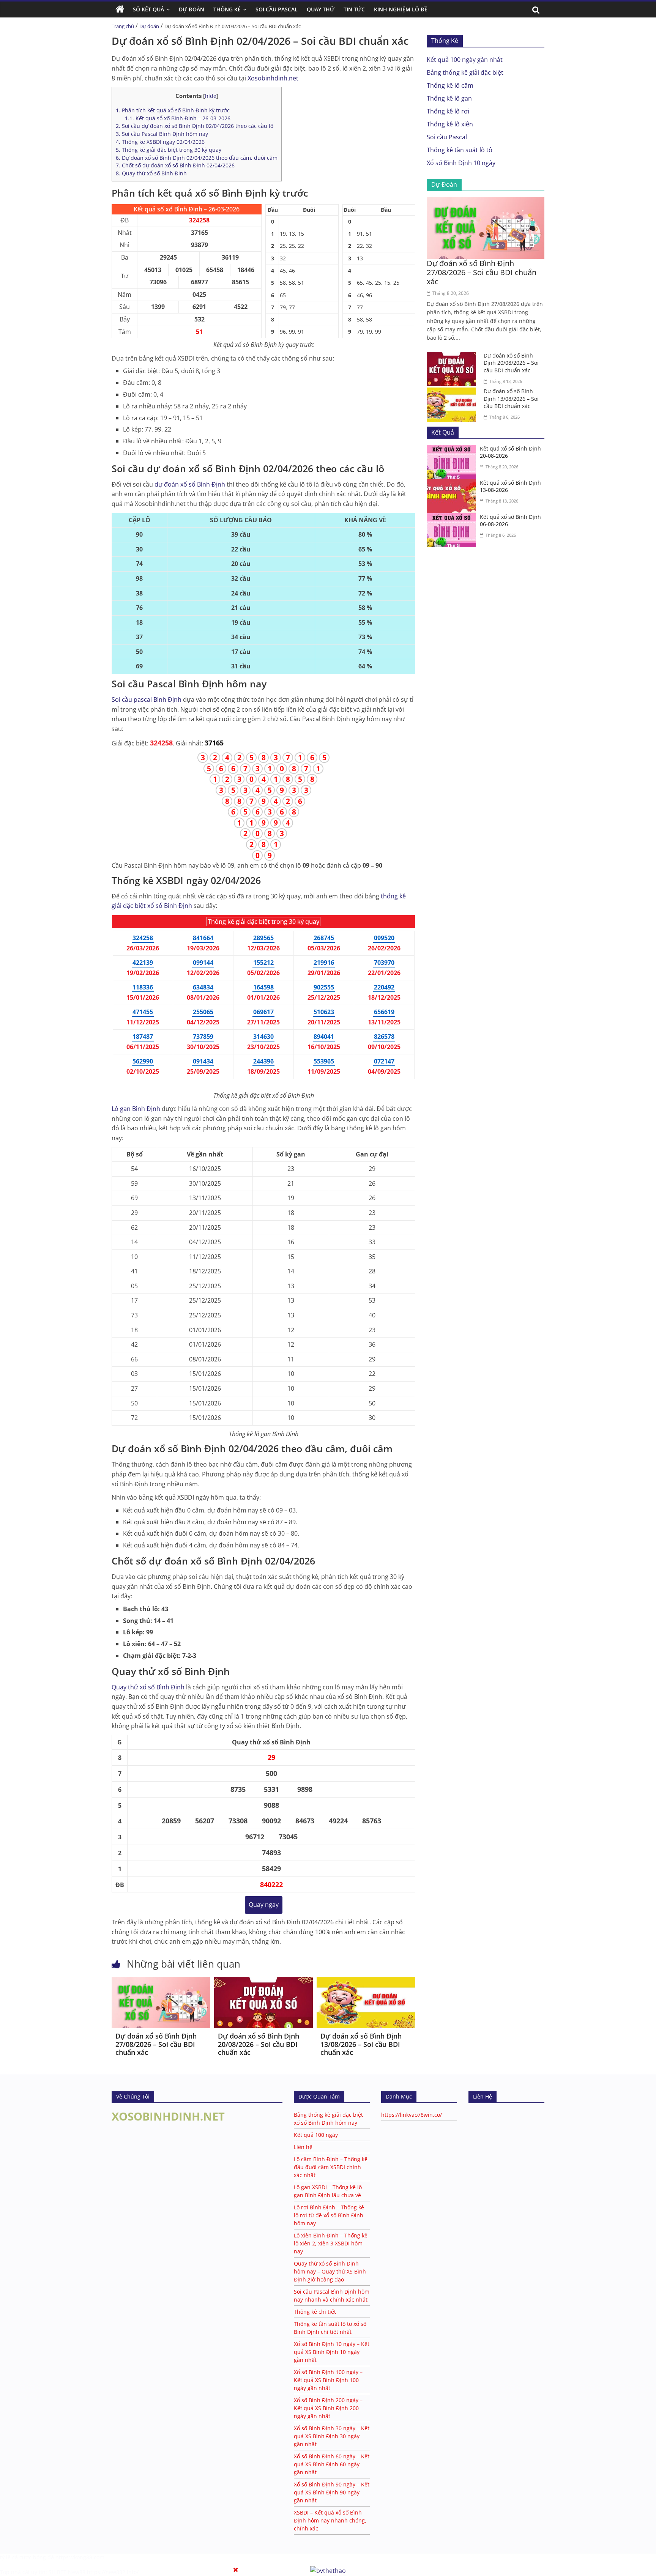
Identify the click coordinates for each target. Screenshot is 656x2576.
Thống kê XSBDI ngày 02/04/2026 (160, 142)
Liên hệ (303, 2147)
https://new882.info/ (113, 2572)
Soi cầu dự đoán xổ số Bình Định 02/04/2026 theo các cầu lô (195, 126)
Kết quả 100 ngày (316, 2135)
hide (211, 96)
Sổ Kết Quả (148, 9)
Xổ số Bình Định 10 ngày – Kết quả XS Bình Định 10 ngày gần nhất (332, 2352)
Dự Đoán (192, 9)
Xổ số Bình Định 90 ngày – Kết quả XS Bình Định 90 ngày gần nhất (332, 2492)
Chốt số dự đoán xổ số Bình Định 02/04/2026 (175, 165)
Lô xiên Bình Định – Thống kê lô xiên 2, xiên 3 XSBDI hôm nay (331, 2243)
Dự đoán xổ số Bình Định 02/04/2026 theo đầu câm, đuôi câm (197, 158)
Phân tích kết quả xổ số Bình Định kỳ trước (173, 110)
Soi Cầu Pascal (277, 9)
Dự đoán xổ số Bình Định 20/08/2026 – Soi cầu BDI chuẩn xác (259, 2044)
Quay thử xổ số (148, 1687)
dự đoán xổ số (190, 484)
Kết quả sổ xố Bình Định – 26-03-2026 (178, 118)
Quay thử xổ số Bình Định (151, 173)
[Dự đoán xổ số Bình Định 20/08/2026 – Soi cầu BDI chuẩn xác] (263, 1981)
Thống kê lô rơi (448, 111)
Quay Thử (321, 9)
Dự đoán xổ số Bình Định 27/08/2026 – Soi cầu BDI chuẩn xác (156, 2044)
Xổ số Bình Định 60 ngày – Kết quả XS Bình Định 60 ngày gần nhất (332, 2464)
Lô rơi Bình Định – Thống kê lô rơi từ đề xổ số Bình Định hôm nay (329, 2215)
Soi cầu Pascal (447, 137)
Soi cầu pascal (147, 700)
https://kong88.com (80, 2557)
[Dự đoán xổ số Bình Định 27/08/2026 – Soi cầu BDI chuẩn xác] (161, 1981)
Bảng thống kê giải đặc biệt (465, 72)
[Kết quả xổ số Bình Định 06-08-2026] (453, 518)
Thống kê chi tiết (315, 2312)
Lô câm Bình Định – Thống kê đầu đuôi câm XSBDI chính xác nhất (331, 2167)
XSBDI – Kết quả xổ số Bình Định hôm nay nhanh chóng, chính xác (330, 2520)
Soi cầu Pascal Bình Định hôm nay (162, 134)
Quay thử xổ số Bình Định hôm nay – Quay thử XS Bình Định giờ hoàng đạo (330, 2271)
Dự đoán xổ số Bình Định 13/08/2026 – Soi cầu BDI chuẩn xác (361, 2044)
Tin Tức (354, 9)
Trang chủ (123, 26)
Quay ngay (264, 1905)
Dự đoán (149, 26)
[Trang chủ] (120, 9)
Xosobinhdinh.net (273, 78)
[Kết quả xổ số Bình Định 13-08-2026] (453, 484)
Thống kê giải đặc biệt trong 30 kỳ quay (169, 150)
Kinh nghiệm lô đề (401, 9)
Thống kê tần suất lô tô (460, 150)
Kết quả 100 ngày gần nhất (465, 60)
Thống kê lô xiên (450, 124)
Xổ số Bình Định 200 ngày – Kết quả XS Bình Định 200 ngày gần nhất (328, 2408)
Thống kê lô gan (449, 98)
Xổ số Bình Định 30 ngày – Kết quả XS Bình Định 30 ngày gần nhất (332, 2436)
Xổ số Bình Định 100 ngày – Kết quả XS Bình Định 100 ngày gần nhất (328, 2380)
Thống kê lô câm (450, 85)
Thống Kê (227, 9)
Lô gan (136, 1109)
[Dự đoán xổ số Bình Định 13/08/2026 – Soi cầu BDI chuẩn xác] (366, 1981)
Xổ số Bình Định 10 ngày (461, 163)
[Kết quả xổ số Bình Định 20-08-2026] (453, 449)
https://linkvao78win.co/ (412, 2115)
